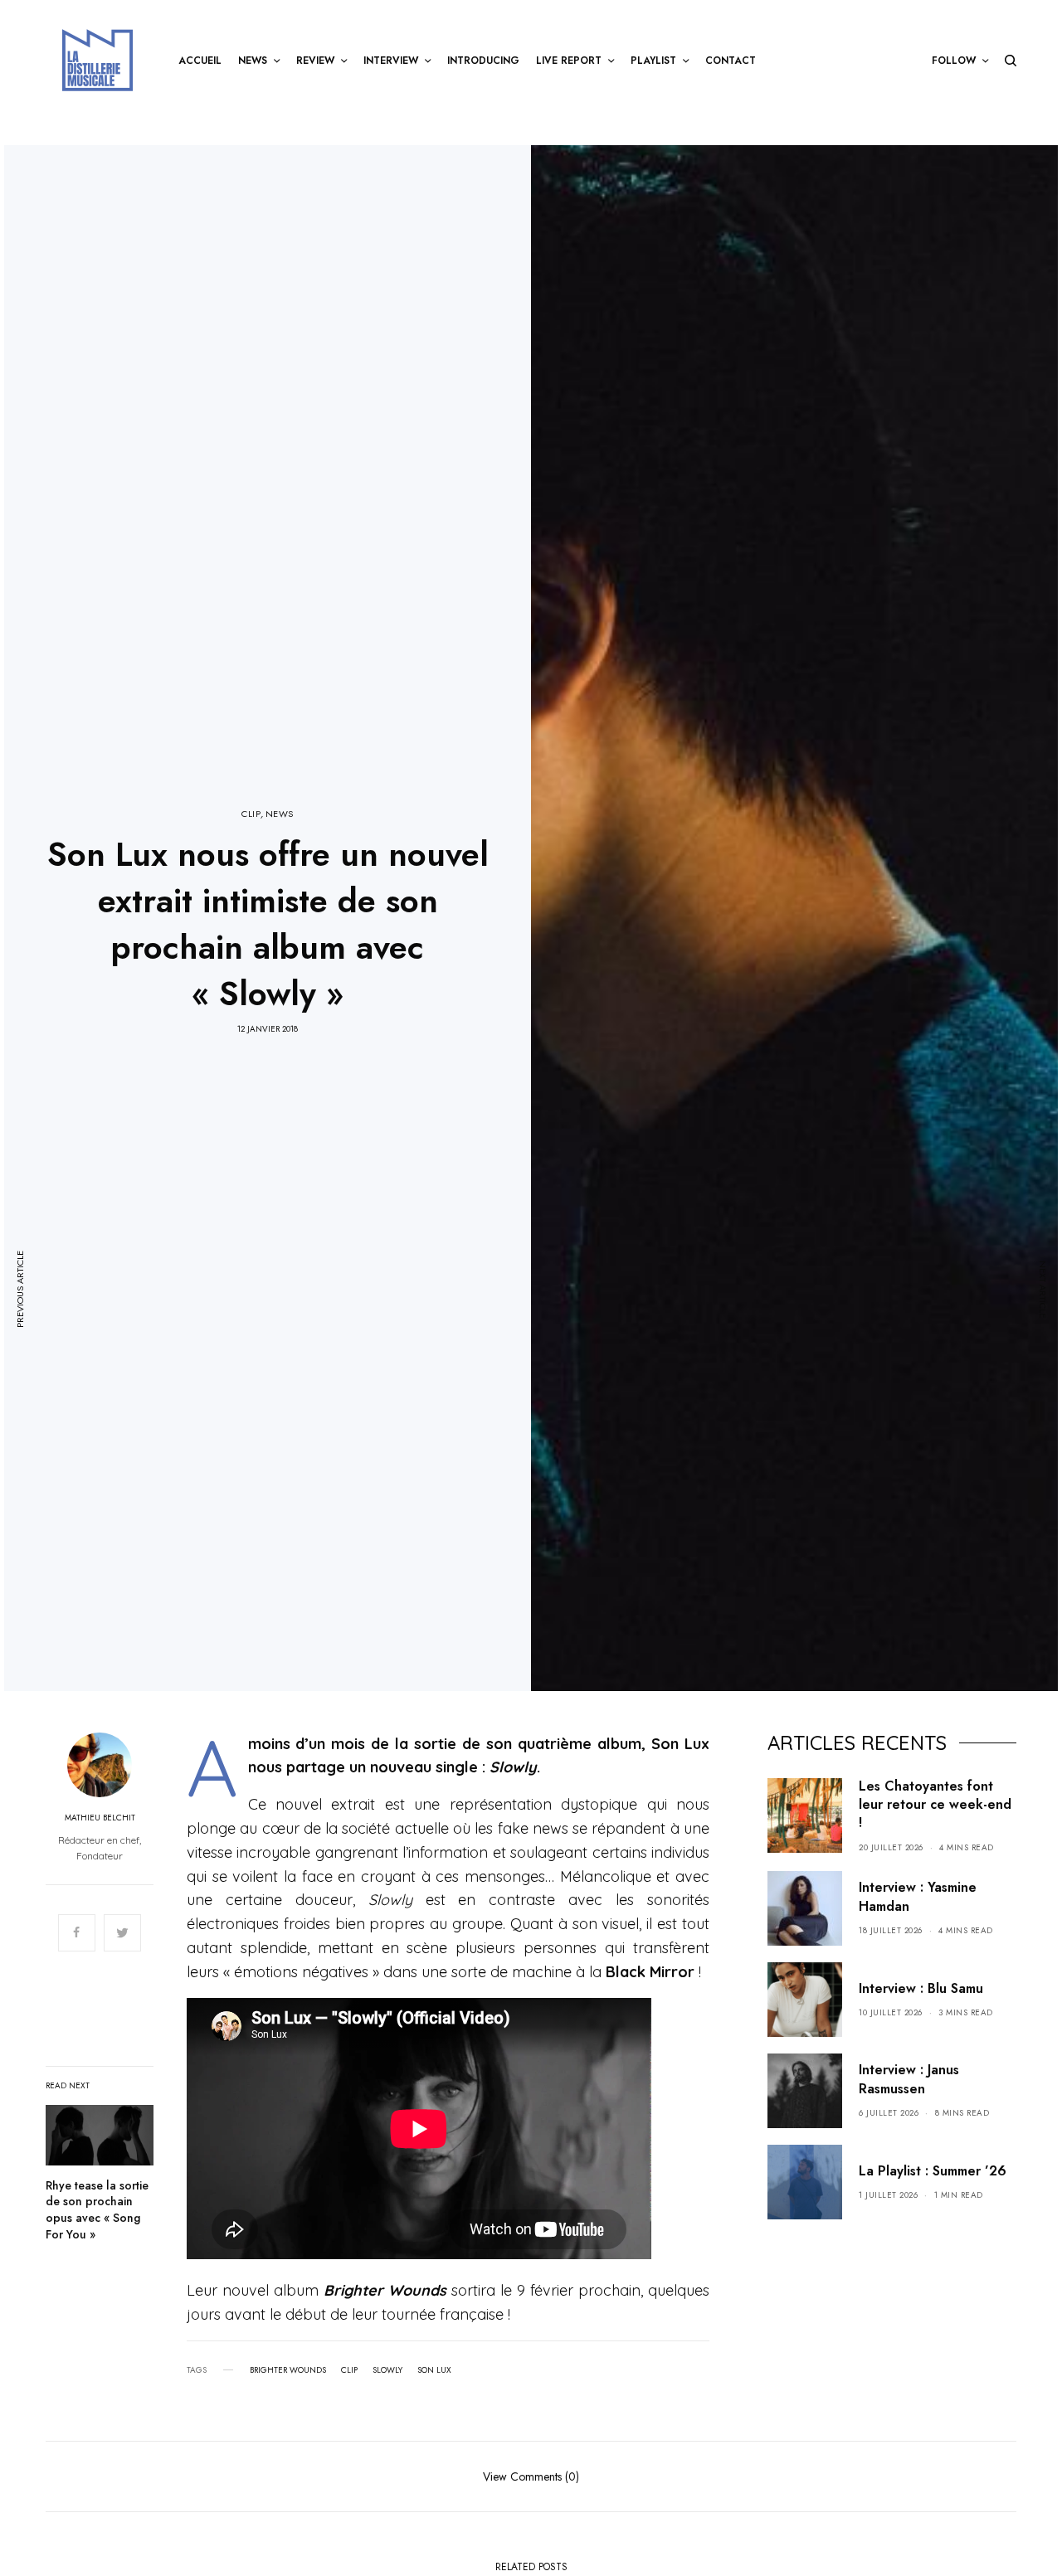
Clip (349, 2370)
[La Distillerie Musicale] (97, 60)
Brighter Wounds (288, 2370)
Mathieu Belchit (100, 1818)
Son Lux (434, 2370)
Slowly (387, 2370)
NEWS (280, 814)
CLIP (251, 814)
